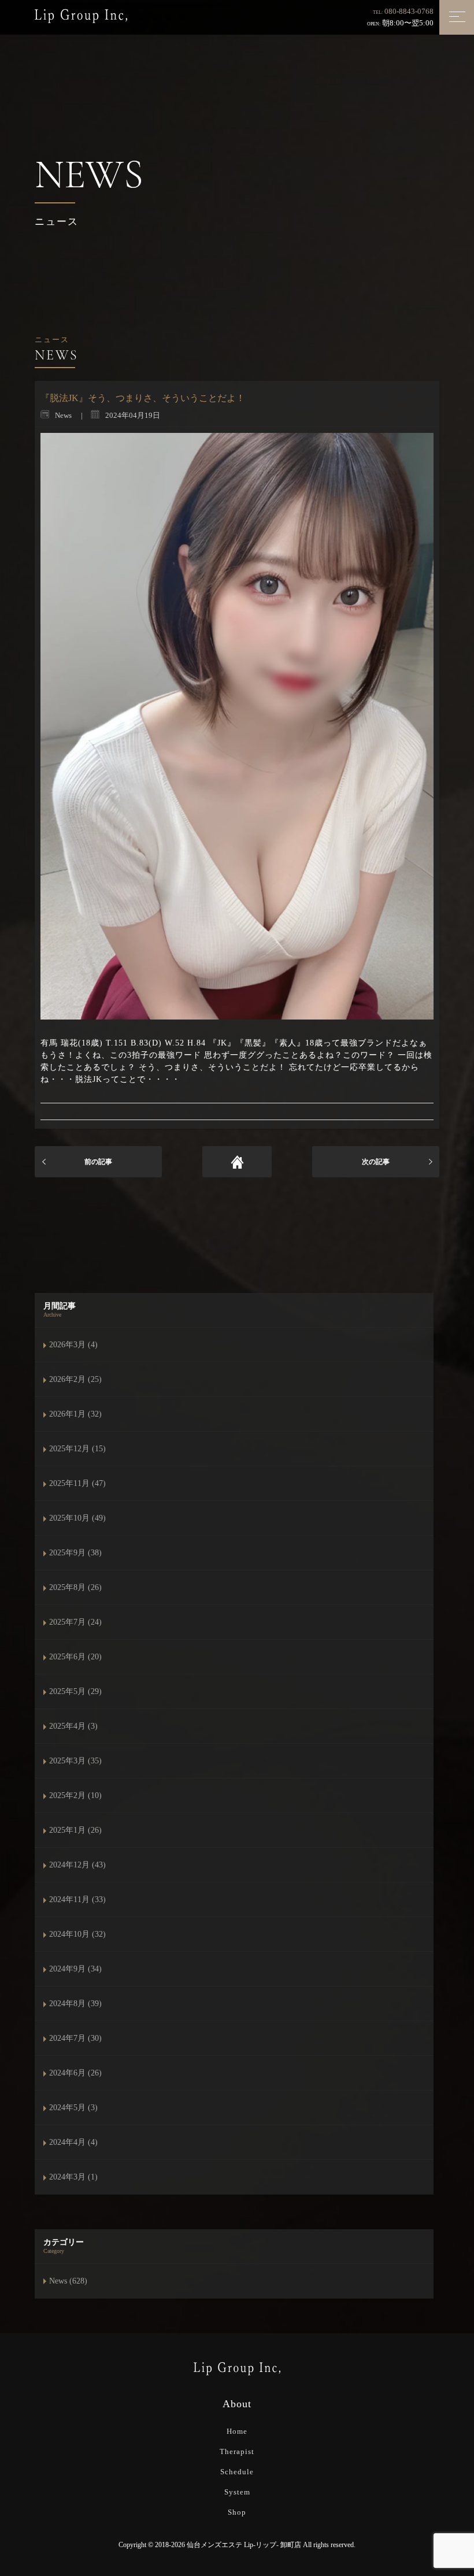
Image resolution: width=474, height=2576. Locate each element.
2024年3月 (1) (73, 2177)
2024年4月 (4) (73, 2142)
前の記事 (98, 1162)
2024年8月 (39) (75, 2004)
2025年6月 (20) (75, 1657)
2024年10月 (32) (77, 1934)
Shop (237, 2512)
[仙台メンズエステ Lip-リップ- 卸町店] (81, 15)
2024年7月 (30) (75, 2038)
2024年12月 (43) (77, 1865)
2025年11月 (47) (77, 1483)
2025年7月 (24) (75, 1622)
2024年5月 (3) (73, 2108)
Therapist (237, 2451)
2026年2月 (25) (75, 1379)
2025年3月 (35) (75, 1761)
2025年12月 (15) (77, 1449)
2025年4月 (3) (73, 1726)
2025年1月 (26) (75, 1830)
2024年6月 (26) (75, 2073)
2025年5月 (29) (75, 1691)
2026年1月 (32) (75, 1414)
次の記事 (376, 1162)
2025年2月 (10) (75, 1795)
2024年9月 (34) (75, 1969)
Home (237, 2431)
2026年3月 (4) (73, 1345)
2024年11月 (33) (77, 1899)
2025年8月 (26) (75, 1587)
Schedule (237, 2472)
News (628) (68, 2281)
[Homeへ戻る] (237, 1162)
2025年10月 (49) (77, 1518)
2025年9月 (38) (75, 1553)
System (237, 2492)
